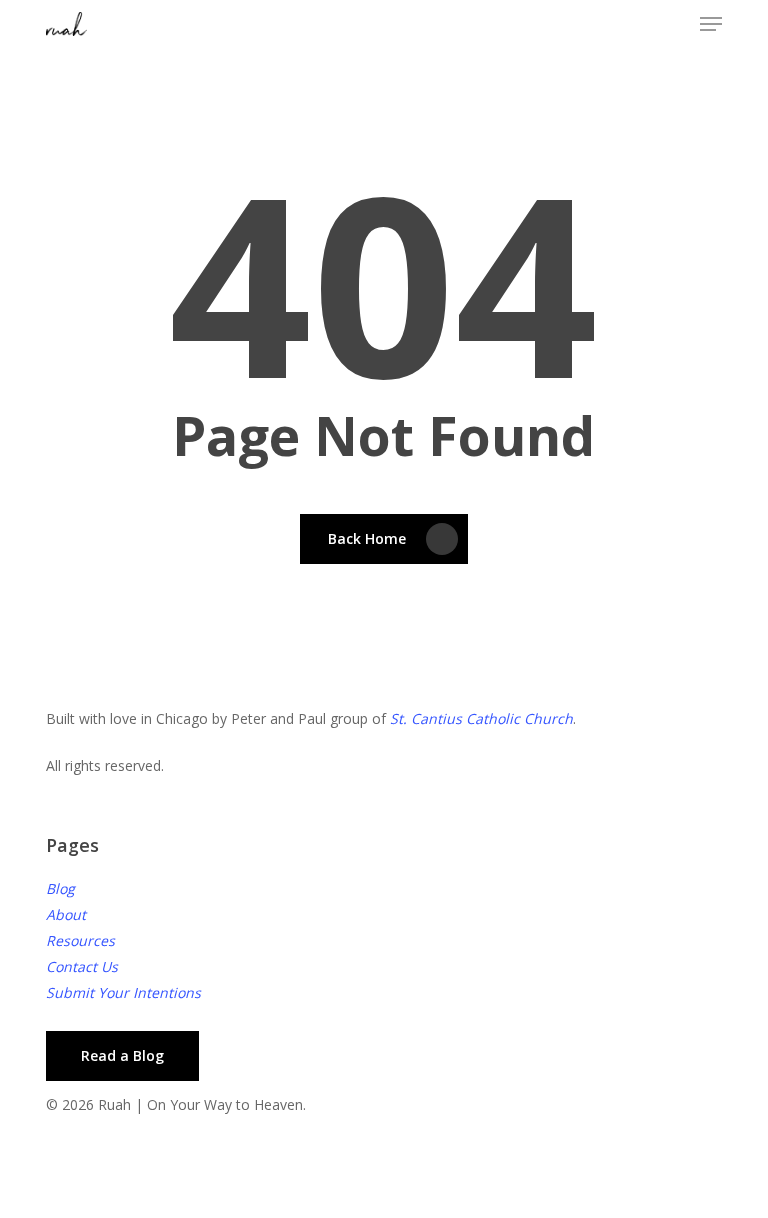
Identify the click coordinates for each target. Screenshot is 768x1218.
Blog (60, 888)
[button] (711, 24)
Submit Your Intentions (123, 992)
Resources (80, 940)
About (66, 914)
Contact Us (82, 966)
